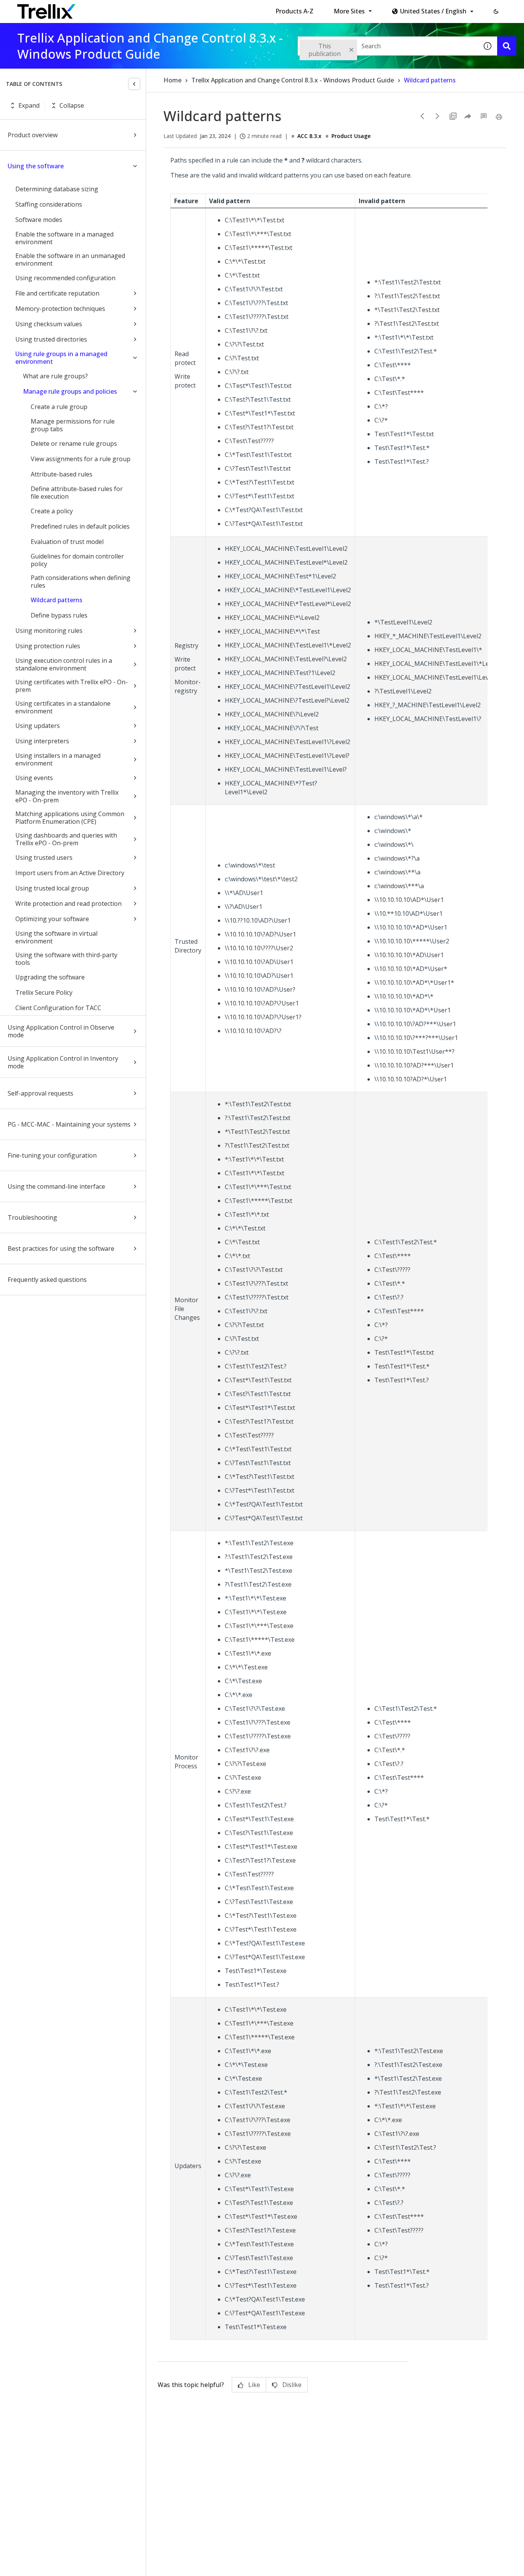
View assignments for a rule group (81, 459)
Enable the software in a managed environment (64, 238)
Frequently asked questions (47, 1280)
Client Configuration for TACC (58, 1008)
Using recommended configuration (65, 278)
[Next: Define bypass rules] (438, 116)
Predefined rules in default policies (80, 526)
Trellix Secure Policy (44, 992)
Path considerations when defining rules (81, 582)
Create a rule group (59, 407)
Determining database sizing (57, 189)
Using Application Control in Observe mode (61, 1031)
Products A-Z (294, 11)
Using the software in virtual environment (56, 937)
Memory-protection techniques (60, 309)
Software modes (39, 220)
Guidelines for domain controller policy (77, 560)
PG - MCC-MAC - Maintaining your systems (69, 1124)
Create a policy (52, 511)
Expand (29, 105)
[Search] (507, 46)
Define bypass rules (59, 615)
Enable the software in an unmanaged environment (70, 260)
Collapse (72, 105)
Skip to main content (127, 9)
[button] (496, 11)
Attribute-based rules (62, 474)
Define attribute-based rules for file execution (77, 493)
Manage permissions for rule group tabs (73, 425)
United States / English (433, 11)
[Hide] (134, 84)
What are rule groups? (55, 376)
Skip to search (185, 9)
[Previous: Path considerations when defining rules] (422, 116)
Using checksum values (49, 324)
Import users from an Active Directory (70, 873)
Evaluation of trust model (67, 542)
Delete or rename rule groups (74, 444)
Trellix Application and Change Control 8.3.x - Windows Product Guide (293, 80)
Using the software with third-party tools (66, 959)
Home (172, 80)
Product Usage (351, 136)
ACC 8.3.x (309, 136)
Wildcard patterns (57, 600)
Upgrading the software (50, 977)
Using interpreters (42, 741)
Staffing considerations (49, 204)
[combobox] (388, 46)
